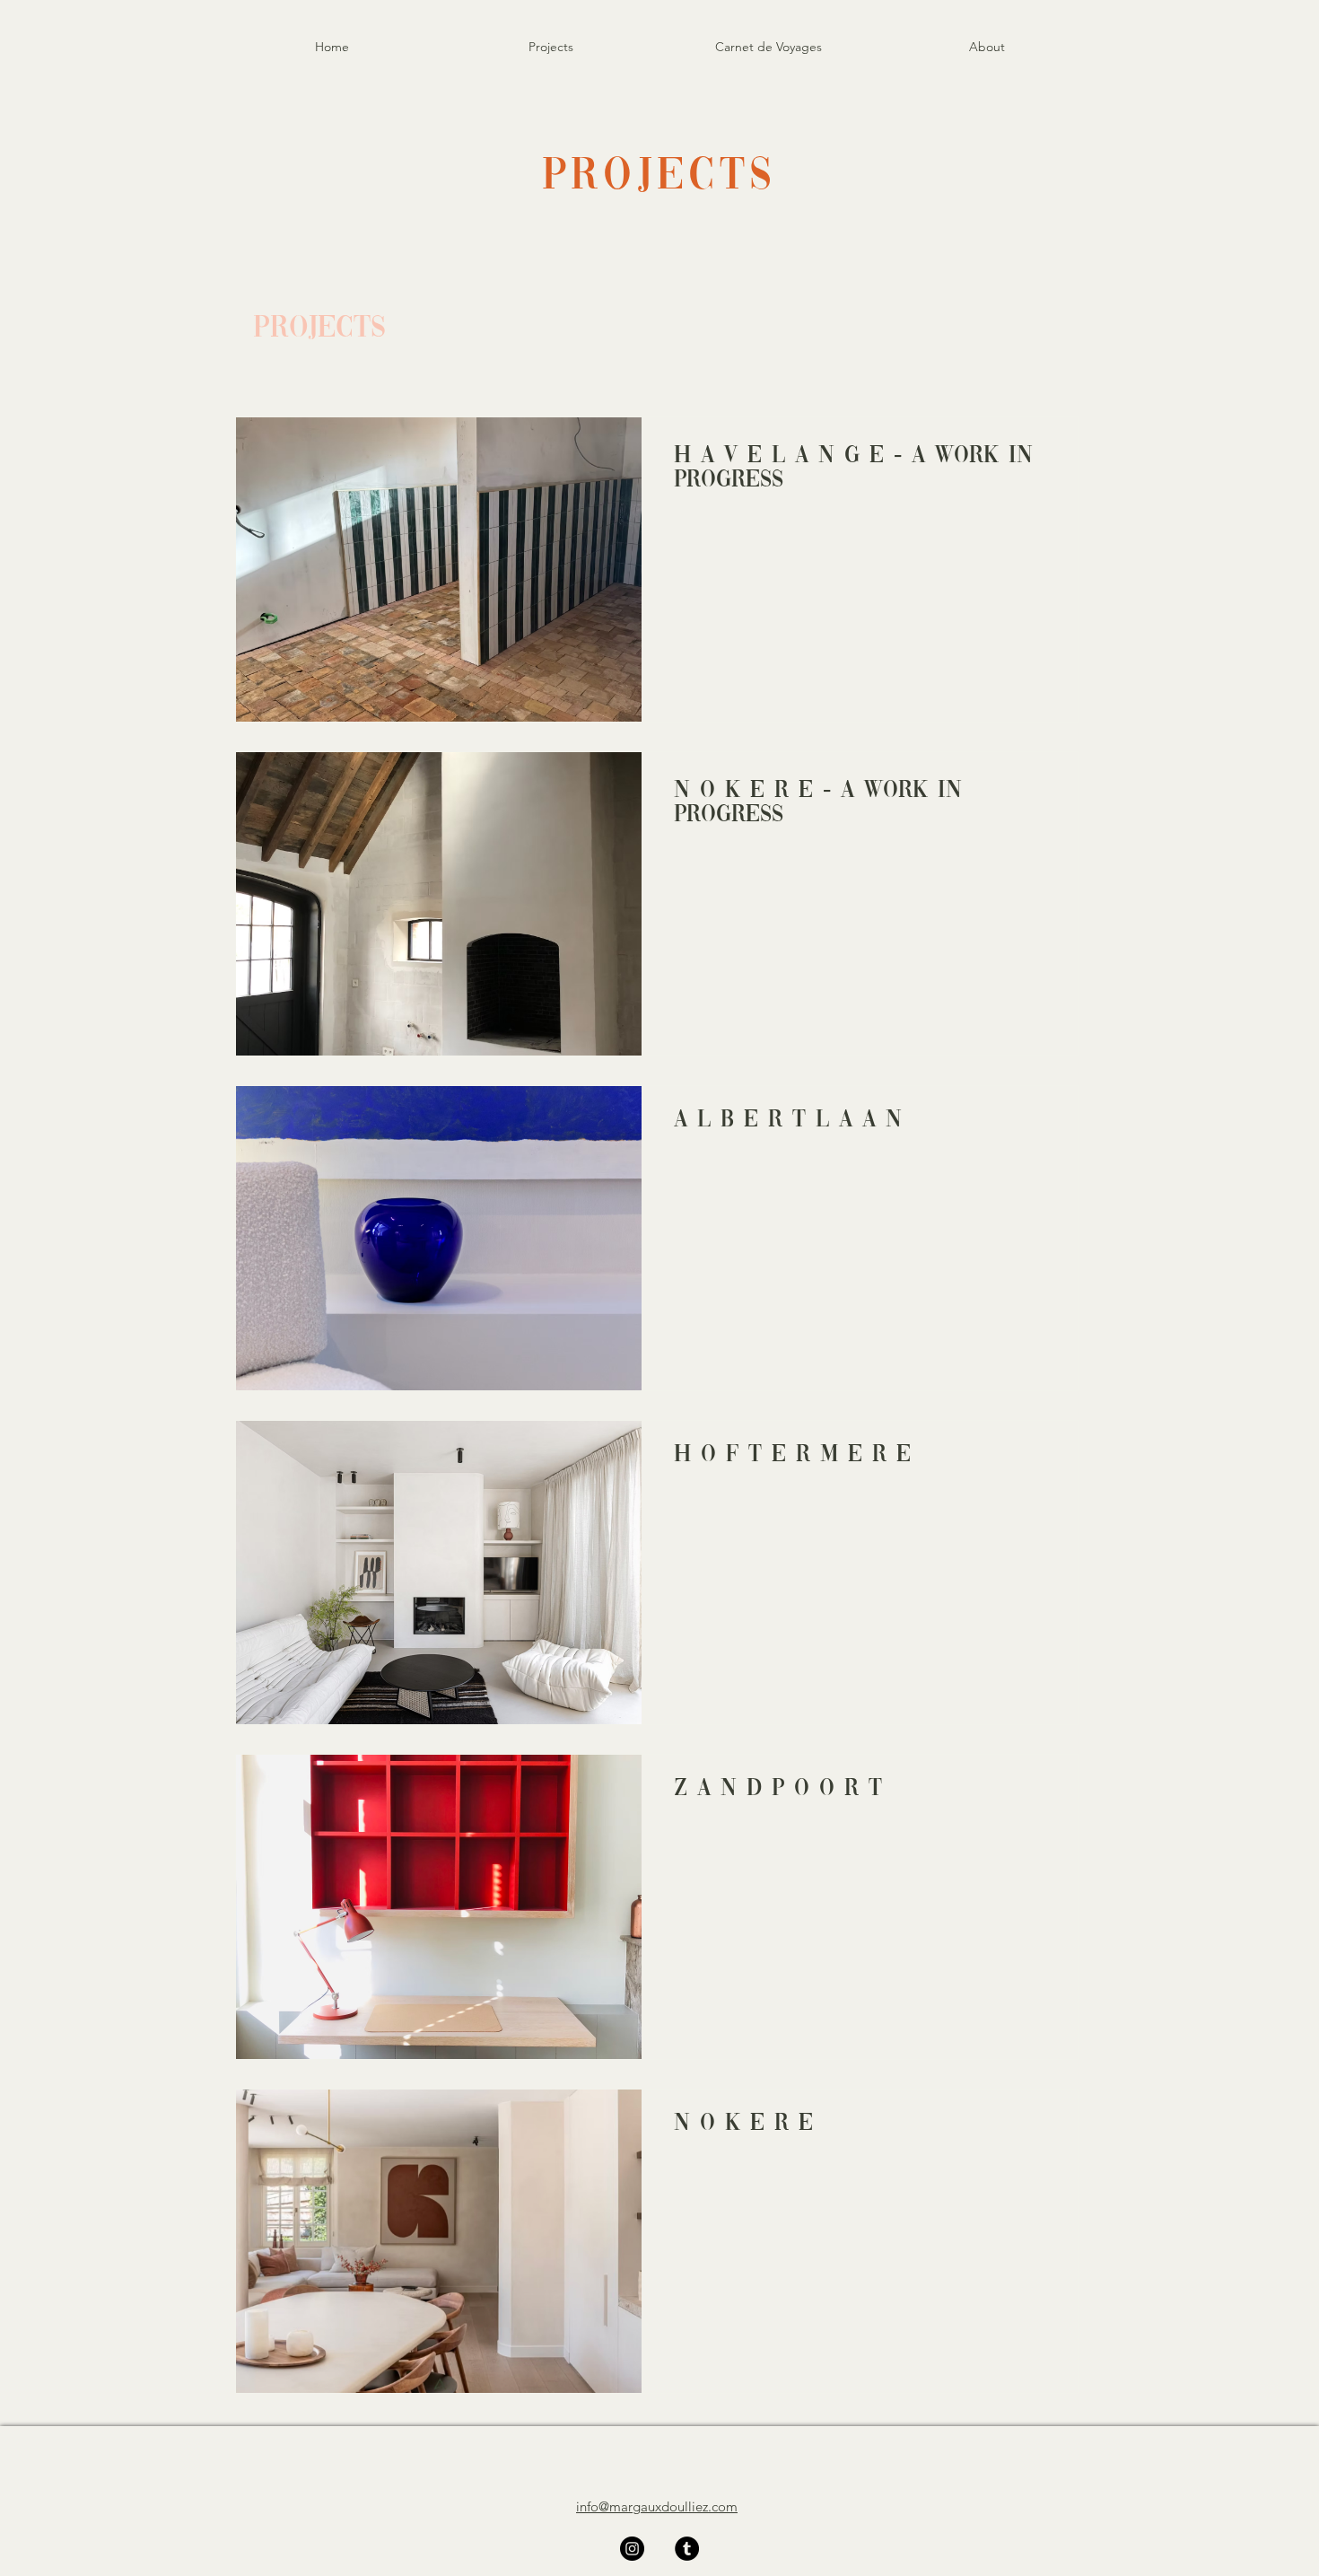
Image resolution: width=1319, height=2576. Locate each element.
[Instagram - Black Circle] (632, 2549)
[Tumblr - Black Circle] (687, 2549)
